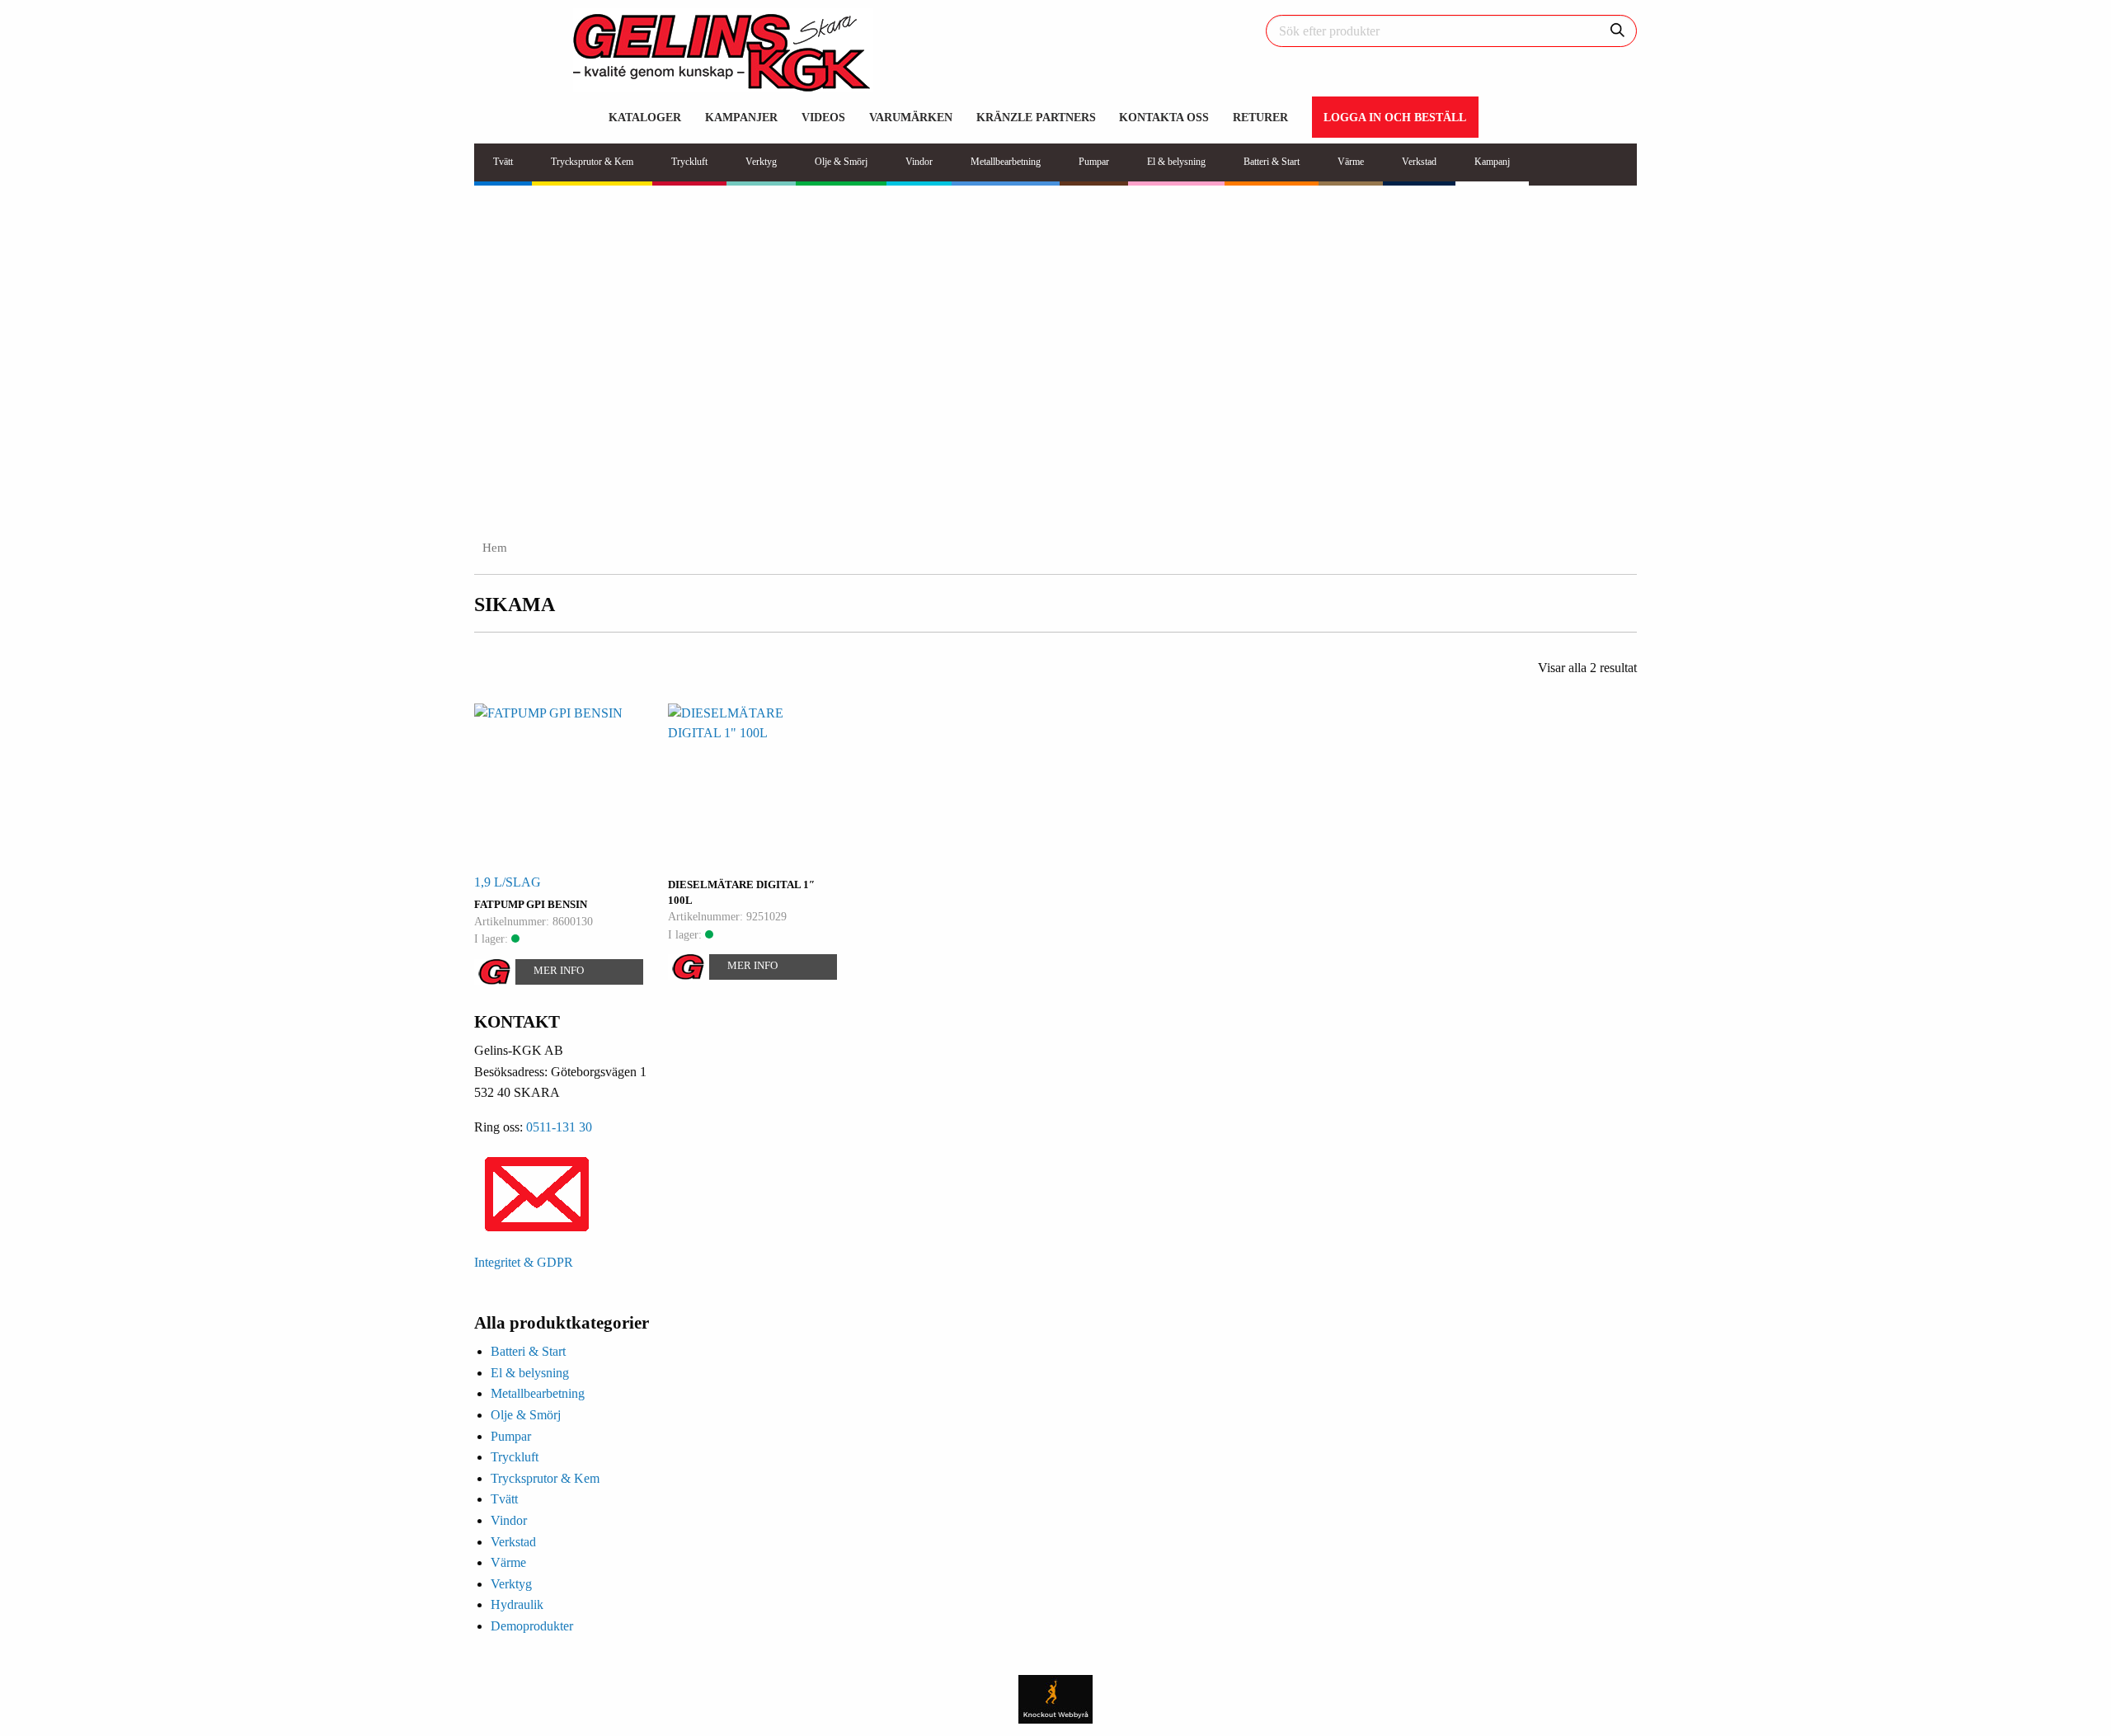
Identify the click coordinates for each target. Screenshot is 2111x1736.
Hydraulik (517, 1604)
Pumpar (511, 1436)
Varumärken (911, 117)
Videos (823, 117)
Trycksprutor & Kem (545, 1478)
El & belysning (530, 1373)
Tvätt (504, 1499)
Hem (495, 548)
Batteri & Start (528, 1351)
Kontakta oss (1164, 117)
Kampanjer (741, 117)
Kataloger (645, 117)
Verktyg (511, 1584)
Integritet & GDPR (524, 1262)
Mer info (559, 970)
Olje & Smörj (526, 1415)
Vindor (509, 1520)
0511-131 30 (559, 1127)
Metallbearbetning (538, 1393)
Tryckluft (515, 1457)
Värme (508, 1562)
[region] (1055, 360)
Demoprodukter (532, 1626)
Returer (1260, 117)
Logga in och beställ (1395, 117)
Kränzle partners (1036, 117)
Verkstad (513, 1542)
